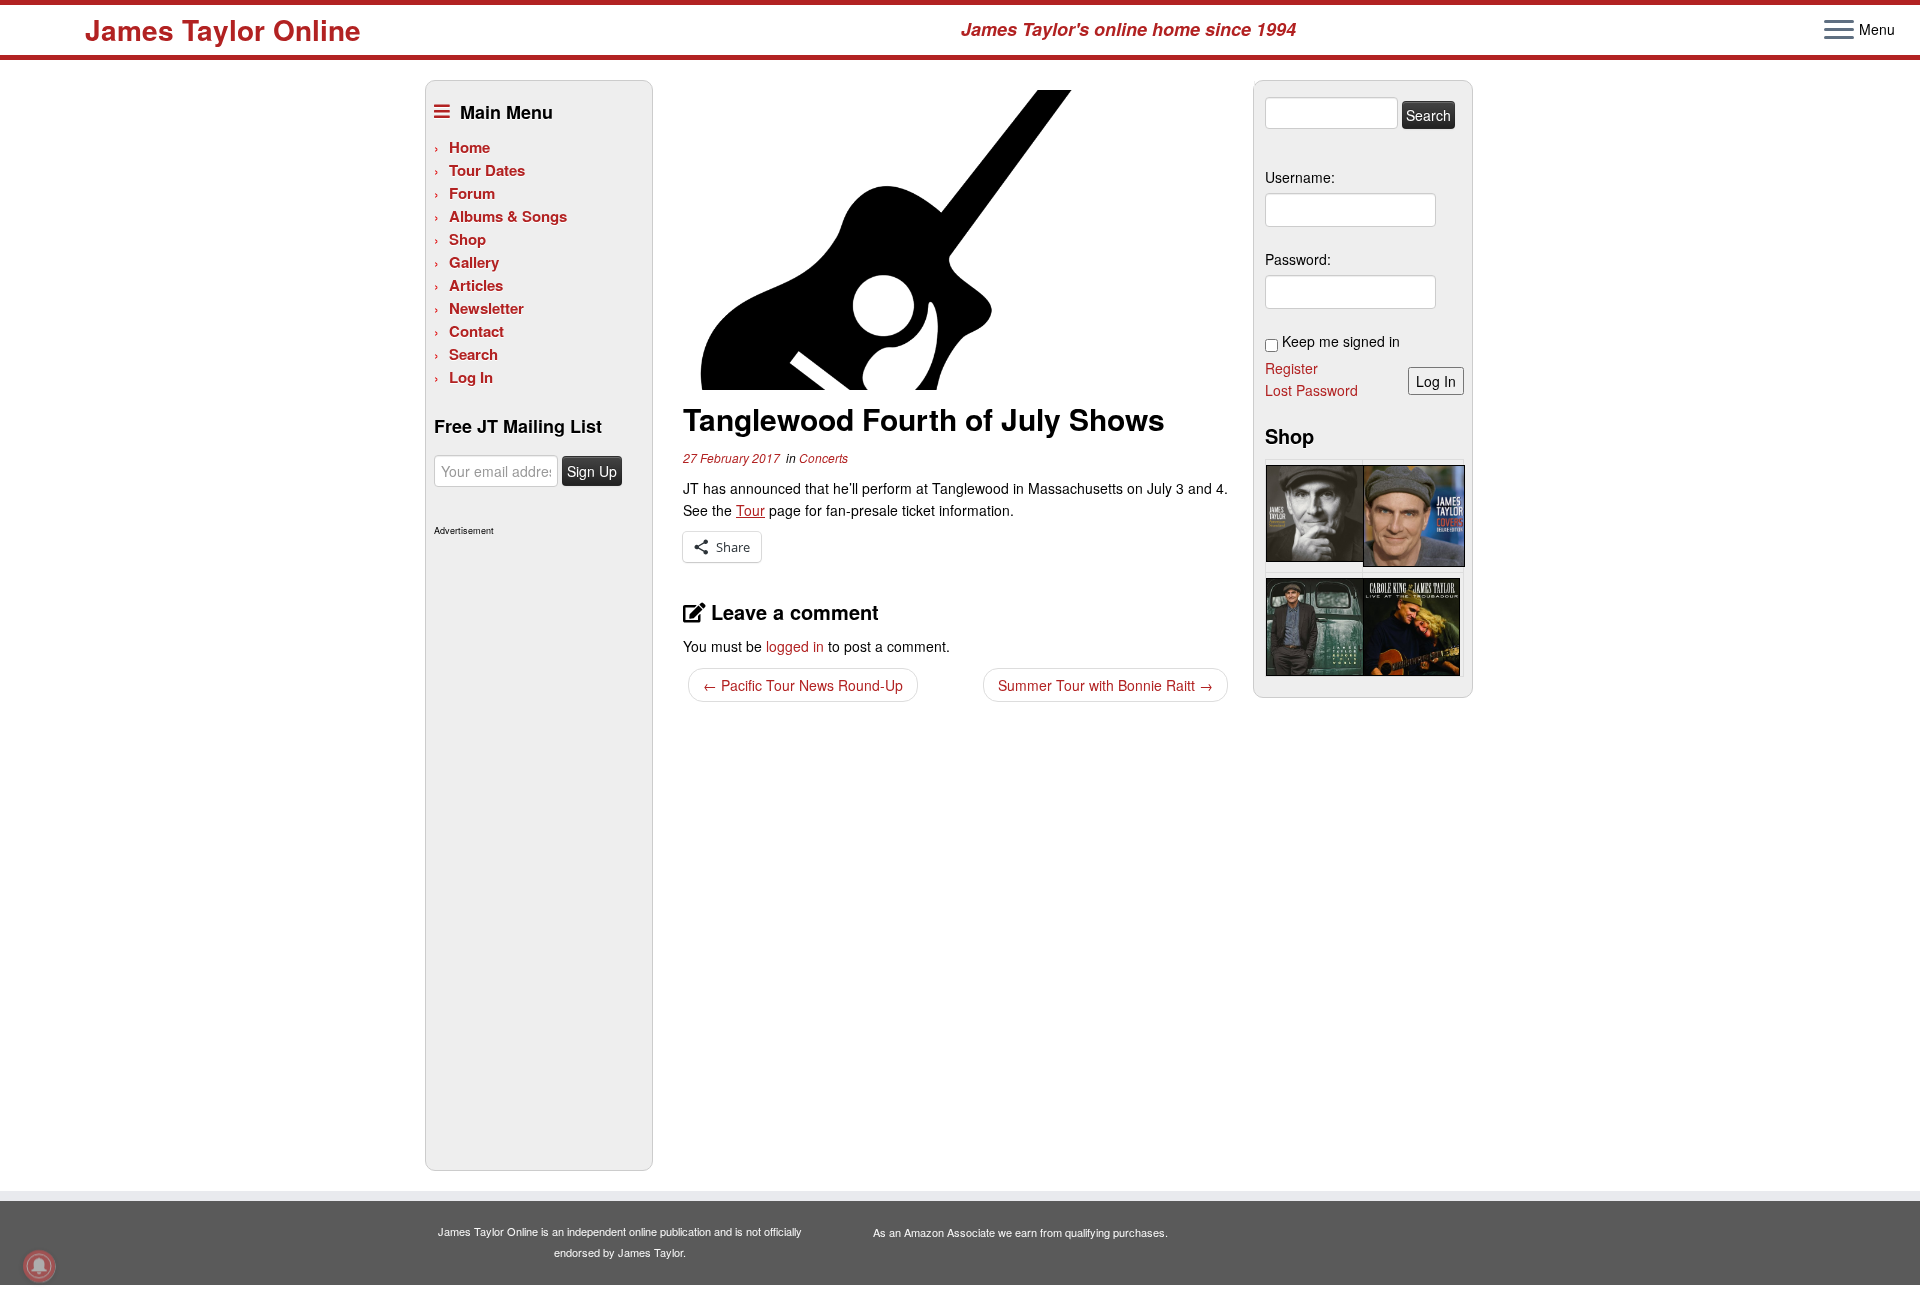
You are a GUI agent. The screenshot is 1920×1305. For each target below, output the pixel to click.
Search (473, 354)
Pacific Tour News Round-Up (803, 685)
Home (469, 147)
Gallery (474, 262)
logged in (795, 646)
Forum (472, 193)
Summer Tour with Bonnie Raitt (1105, 685)
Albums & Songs (508, 216)
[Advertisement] (536, 842)
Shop (467, 239)
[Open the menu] (1839, 31)
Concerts (823, 457)
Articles (476, 285)
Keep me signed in (1341, 341)
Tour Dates (487, 170)
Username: (1300, 177)
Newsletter (486, 308)
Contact (476, 331)
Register (1291, 368)
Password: (1298, 259)
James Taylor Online (223, 30)
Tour (750, 510)
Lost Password (1311, 390)
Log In (471, 377)
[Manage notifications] (39, 1266)
